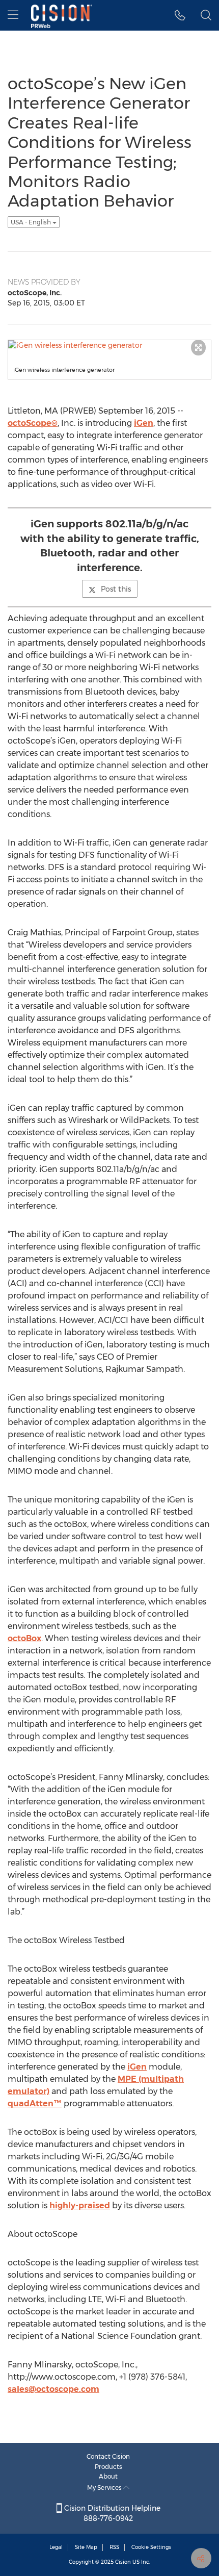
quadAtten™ (35, 2103)
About (108, 2476)
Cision (123, 2562)
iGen (144, 423)
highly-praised (80, 2205)
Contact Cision (108, 2456)
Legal (56, 2547)
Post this (116, 589)
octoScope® (33, 423)
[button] (180, 15)
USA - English (32, 222)
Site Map (86, 2547)
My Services (105, 2488)
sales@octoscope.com (53, 2389)
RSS (114, 2547)
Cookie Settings (151, 2547)
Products (108, 2467)
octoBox (24, 1638)
